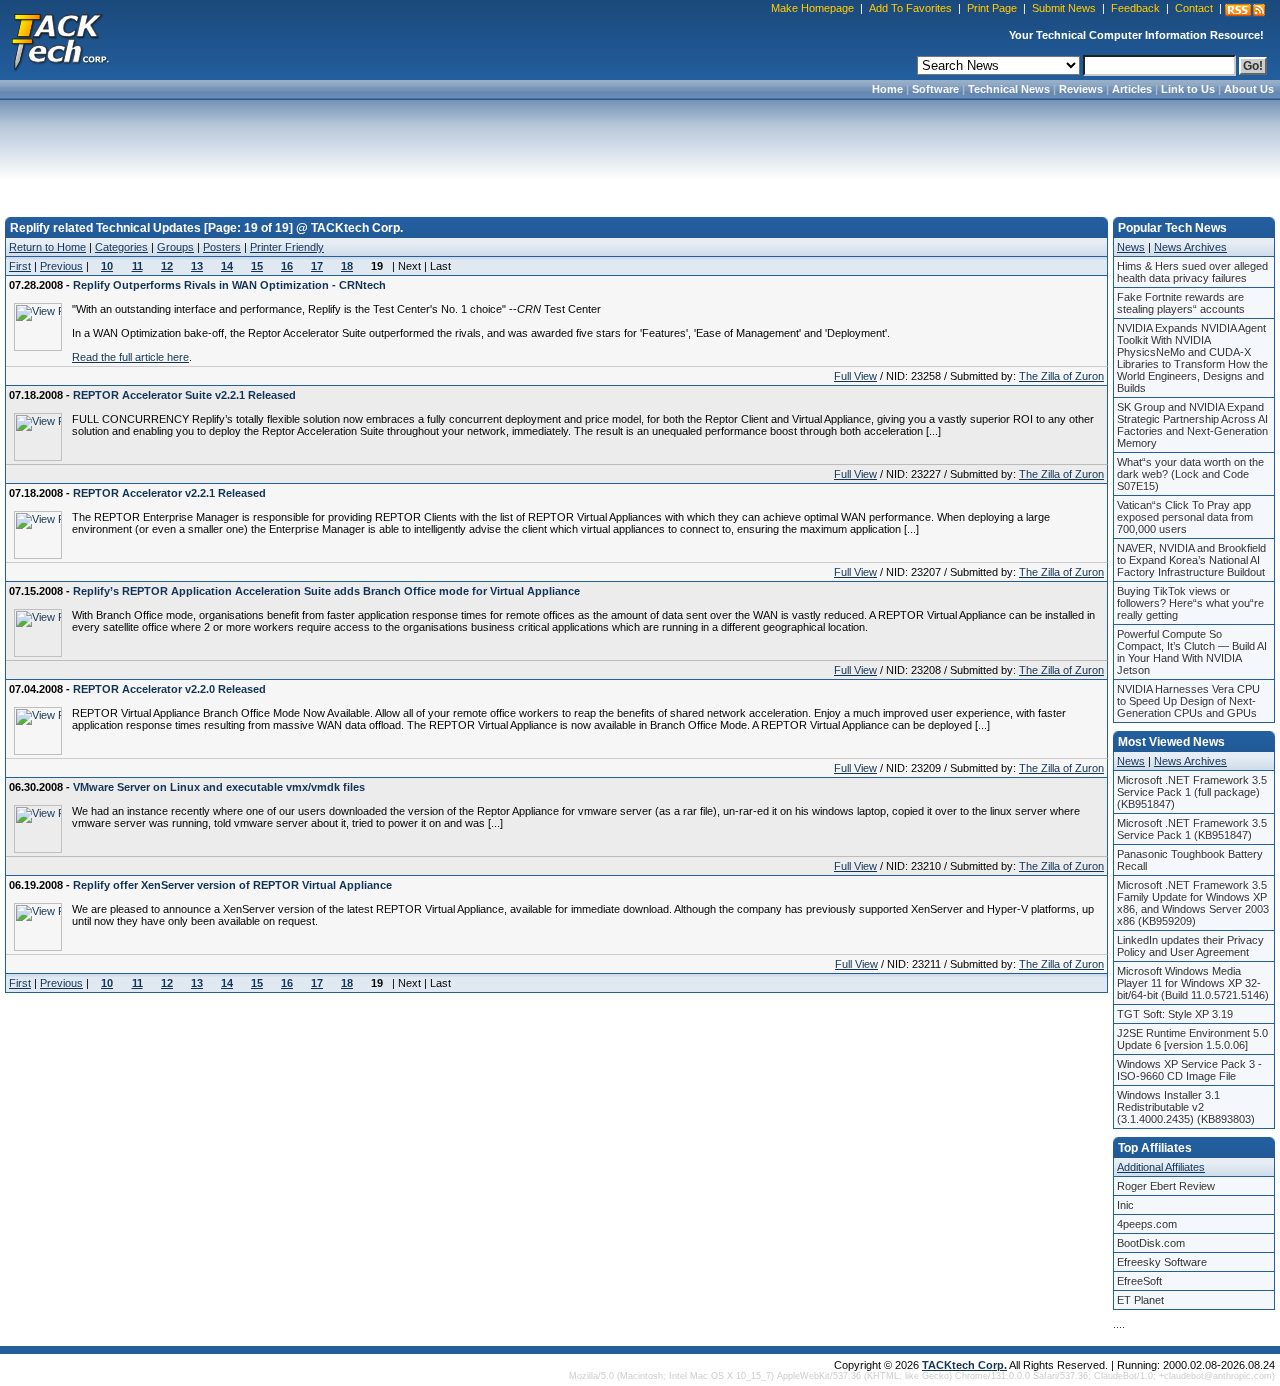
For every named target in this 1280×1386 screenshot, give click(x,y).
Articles (1132, 89)
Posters (222, 247)
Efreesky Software (1162, 1262)
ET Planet (1140, 1300)
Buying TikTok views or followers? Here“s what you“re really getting (1190, 603)
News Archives (1190, 247)
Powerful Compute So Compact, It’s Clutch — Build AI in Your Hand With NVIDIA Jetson (1192, 652)
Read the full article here (130, 357)
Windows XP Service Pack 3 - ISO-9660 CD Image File (1189, 1070)
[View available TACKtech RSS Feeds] (1245, 10)
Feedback (1135, 8)
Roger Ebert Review (1166, 1186)
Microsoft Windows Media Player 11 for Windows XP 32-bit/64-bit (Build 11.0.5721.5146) (1193, 983)
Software (935, 89)
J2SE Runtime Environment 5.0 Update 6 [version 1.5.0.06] (1192, 1039)
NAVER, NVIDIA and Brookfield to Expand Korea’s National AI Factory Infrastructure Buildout (1191, 560)
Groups (175, 247)
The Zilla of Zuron (1061, 376)
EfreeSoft (1139, 1281)
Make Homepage (812, 8)
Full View (855, 376)
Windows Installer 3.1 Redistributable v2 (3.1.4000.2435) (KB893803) (1186, 1107)
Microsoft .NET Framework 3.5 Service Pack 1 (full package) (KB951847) (1192, 792)
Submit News (1064, 8)
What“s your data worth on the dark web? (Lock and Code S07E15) (1190, 474)
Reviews (1081, 89)
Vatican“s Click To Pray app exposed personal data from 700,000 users (1185, 517)
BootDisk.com (1151, 1243)
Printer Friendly (287, 247)
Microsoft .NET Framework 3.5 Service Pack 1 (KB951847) (1192, 829)
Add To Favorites (910, 8)
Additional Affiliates (1161, 1167)
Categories (121, 247)
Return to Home (47, 247)
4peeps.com (1147, 1224)
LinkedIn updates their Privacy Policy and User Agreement (1190, 946)
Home (887, 89)
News (1131, 247)
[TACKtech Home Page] (60, 40)
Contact (1194, 8)
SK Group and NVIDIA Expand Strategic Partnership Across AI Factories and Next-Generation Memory (1192, 425)
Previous (61, 266)
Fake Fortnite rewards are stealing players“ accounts (1181, 303)
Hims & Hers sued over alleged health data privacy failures (1192, 272)
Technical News (1009, 89)
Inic (1125, 1205)
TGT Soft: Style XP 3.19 (1175, 1014)
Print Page (992, 8)
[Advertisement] (640, 152)
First (20, 266)
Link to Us (1188, 89)
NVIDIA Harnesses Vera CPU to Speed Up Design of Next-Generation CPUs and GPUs (1188, 701)
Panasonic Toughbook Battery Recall (1190, 860)
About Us (1249, 89)
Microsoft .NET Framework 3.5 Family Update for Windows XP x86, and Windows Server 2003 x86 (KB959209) (1193, 903)
